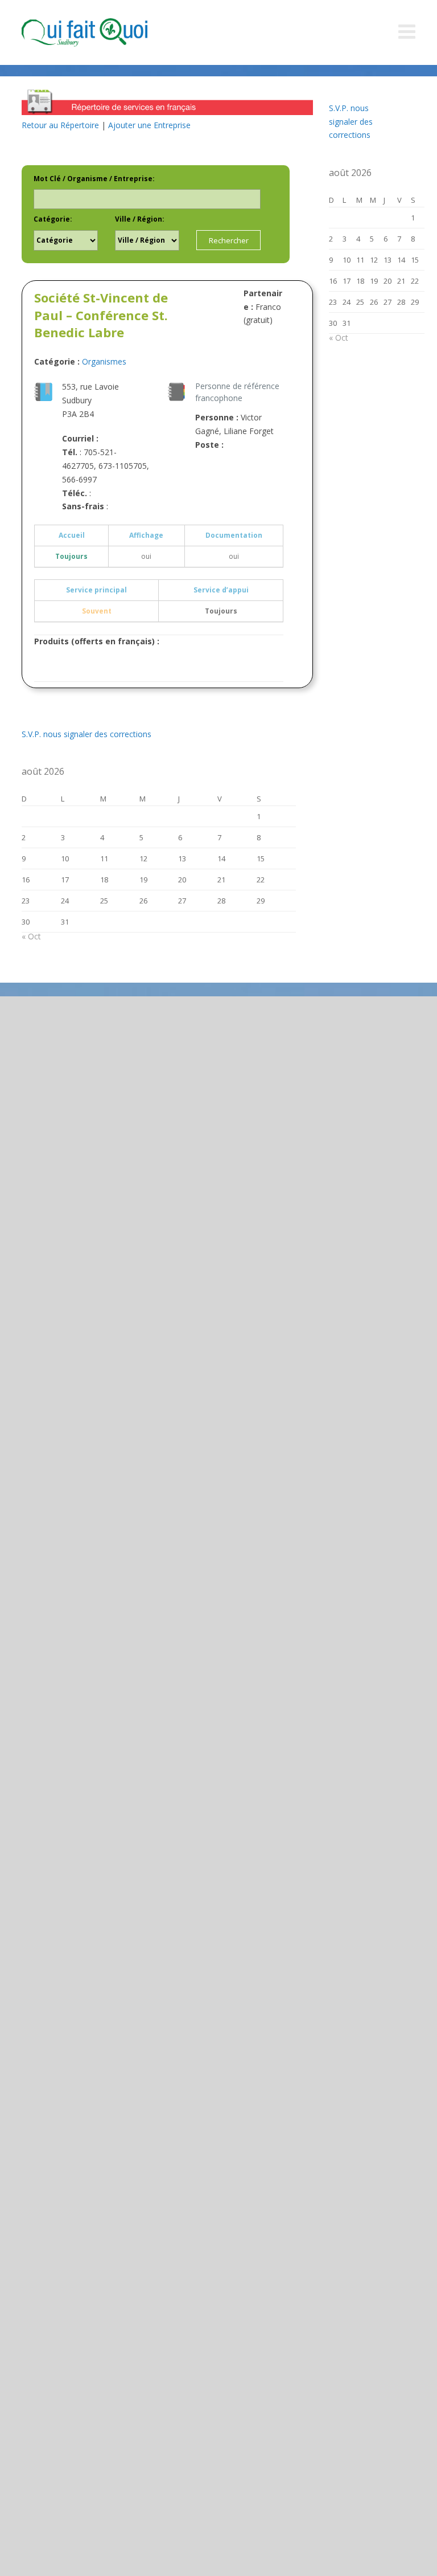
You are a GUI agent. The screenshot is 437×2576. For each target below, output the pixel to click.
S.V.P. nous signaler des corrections (86, 734)
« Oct (31, 936)
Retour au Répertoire (60, 125)
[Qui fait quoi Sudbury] (101, 32)
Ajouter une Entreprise (149, 125)
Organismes (104, 361)
